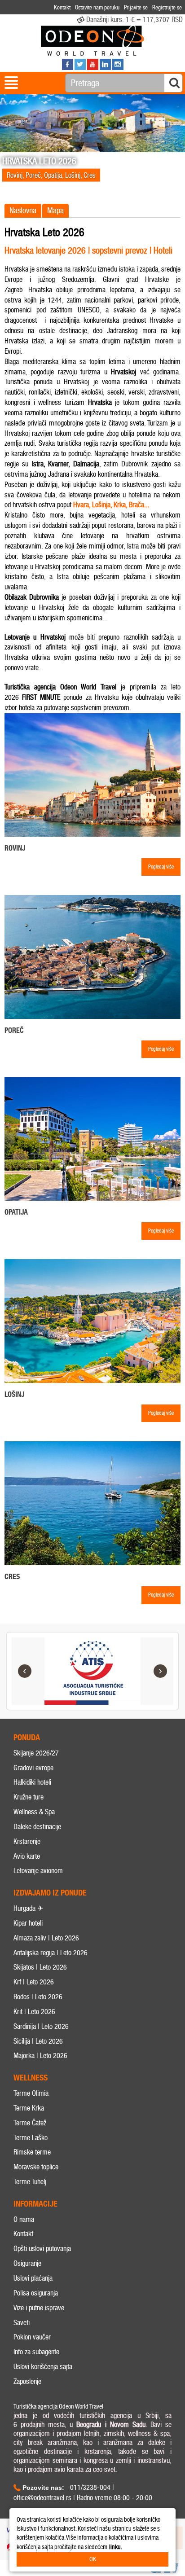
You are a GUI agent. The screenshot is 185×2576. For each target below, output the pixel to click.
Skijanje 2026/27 (36, 1753)
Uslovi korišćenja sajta (43, 2367)
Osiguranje (27, 2263)
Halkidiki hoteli (32, 1782)
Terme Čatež (30, 2123)
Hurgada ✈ (28, 1908)
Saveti (22, 2323)
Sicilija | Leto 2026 (38, 2041)
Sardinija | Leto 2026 (41, 2026)
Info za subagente (36, 2352)
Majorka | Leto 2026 (40, 2056)
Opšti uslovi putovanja (42, 2249)
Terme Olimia (31, 2093)
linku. (116, 2547)
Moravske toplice (36, 2167)
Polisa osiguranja (36, 2293)
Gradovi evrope (33, 1768)
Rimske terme (32, 2152)
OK (93, 2559)
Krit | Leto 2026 (34, 2012)
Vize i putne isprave (39, 2308)
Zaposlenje (27, 2381)
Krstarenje (27, 1841)
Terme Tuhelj (30, 2182)
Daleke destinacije (37, 1827)
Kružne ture (29, 1797)
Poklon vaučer (32, 2337)
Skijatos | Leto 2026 (40, 1967)
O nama (24, 2219)
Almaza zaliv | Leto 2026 (46, 1938)
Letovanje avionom (38, 1871)
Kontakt (23, 2234)
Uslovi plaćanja (33, 2278)
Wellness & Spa (34, 1812)
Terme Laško (31, 2138)
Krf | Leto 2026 (34, 1982)
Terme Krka (29, 2108)
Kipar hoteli (28, 1923)
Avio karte (27, 1856)
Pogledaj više (161, 867)
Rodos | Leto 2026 (38, 1997)
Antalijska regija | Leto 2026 (51, 1953)
